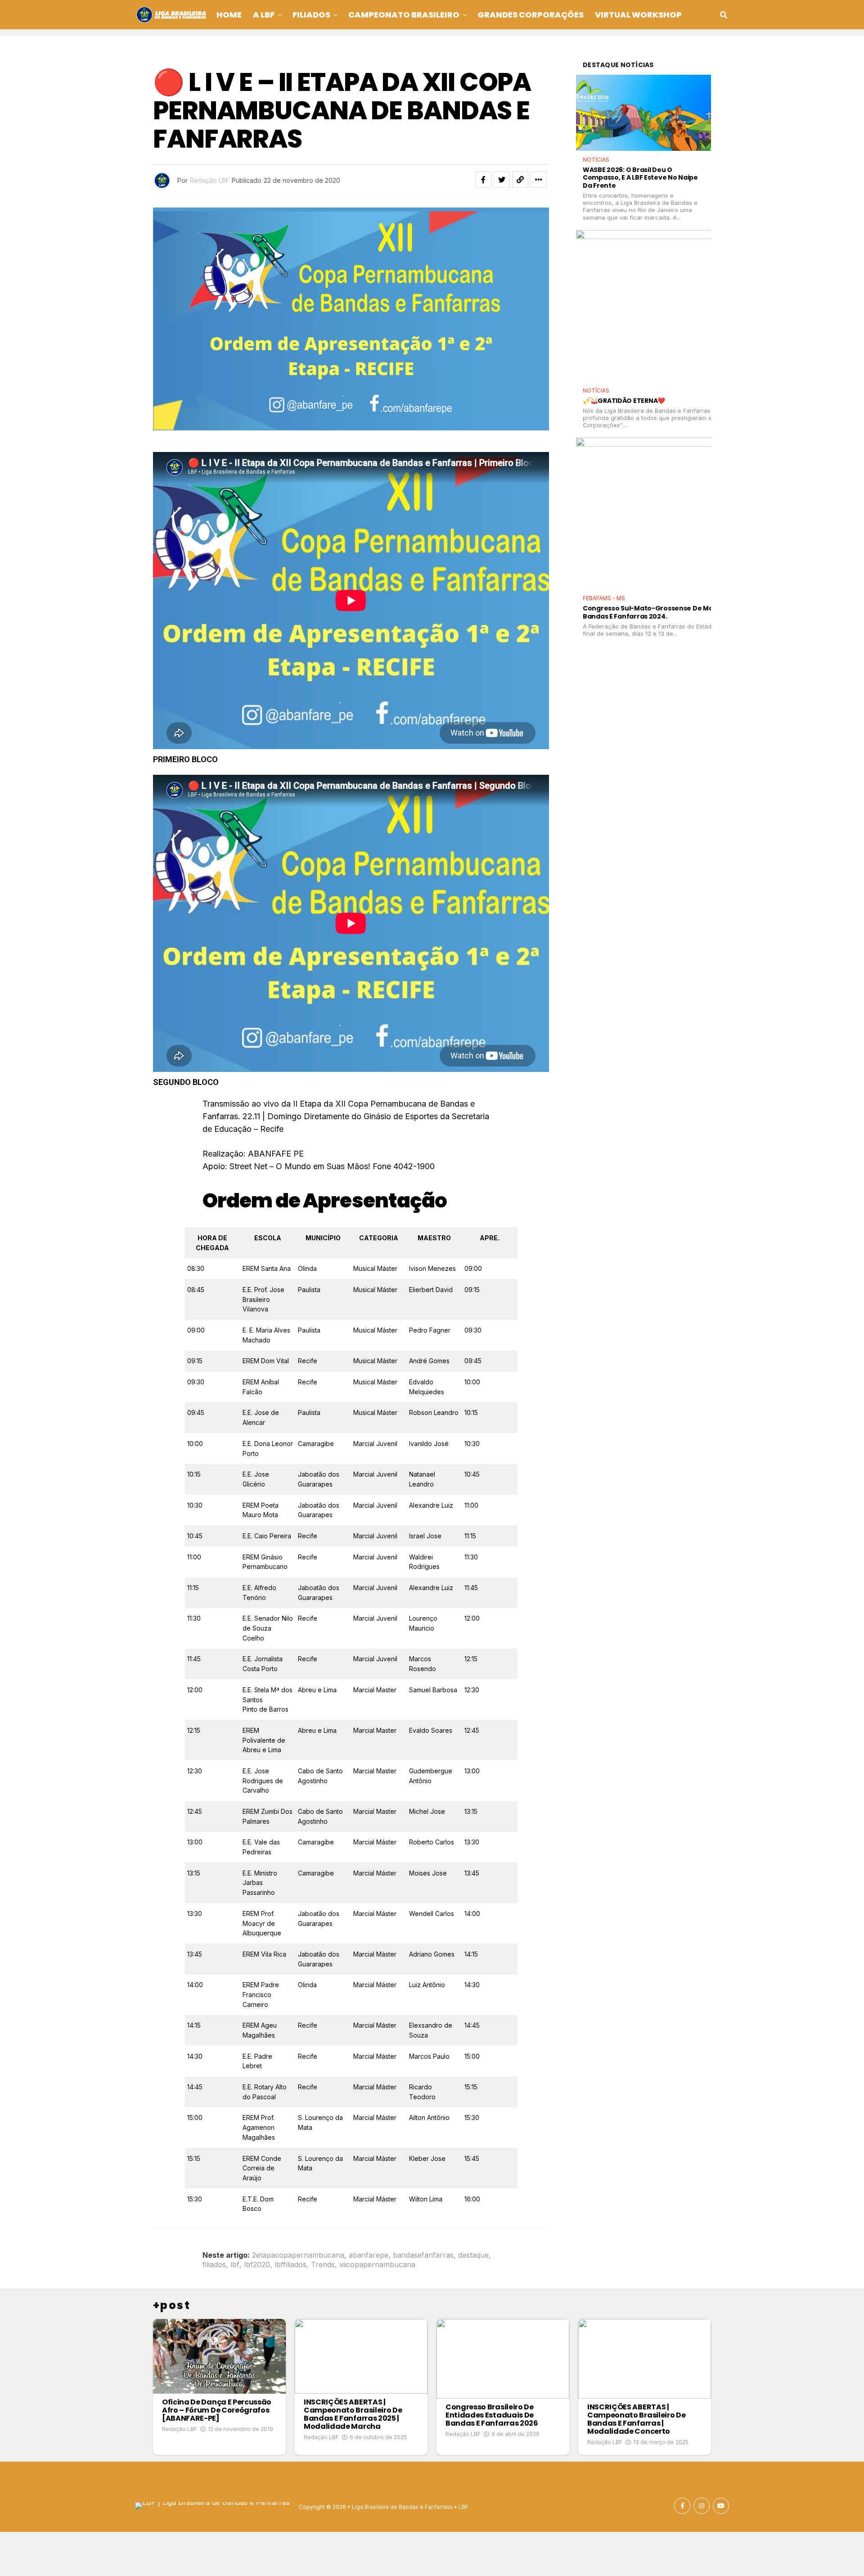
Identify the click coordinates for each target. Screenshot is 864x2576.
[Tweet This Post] (502, 180)
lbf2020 (257, 2264)
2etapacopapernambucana (298, 2255)
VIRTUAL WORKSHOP (638, 15)
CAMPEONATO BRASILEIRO (404, 15)
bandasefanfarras (423, 2255)
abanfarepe (369, 2255)
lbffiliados (290, 2264)
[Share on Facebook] (483, 180)
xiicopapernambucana (377, 2264)
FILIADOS (311, 15)
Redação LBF (210, 180)
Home (229, 15)
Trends (323, 2264)
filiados (214, 2264)
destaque (473, 2255)
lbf (235, 2264)
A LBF (264, 15)
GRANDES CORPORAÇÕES (531, 15)
